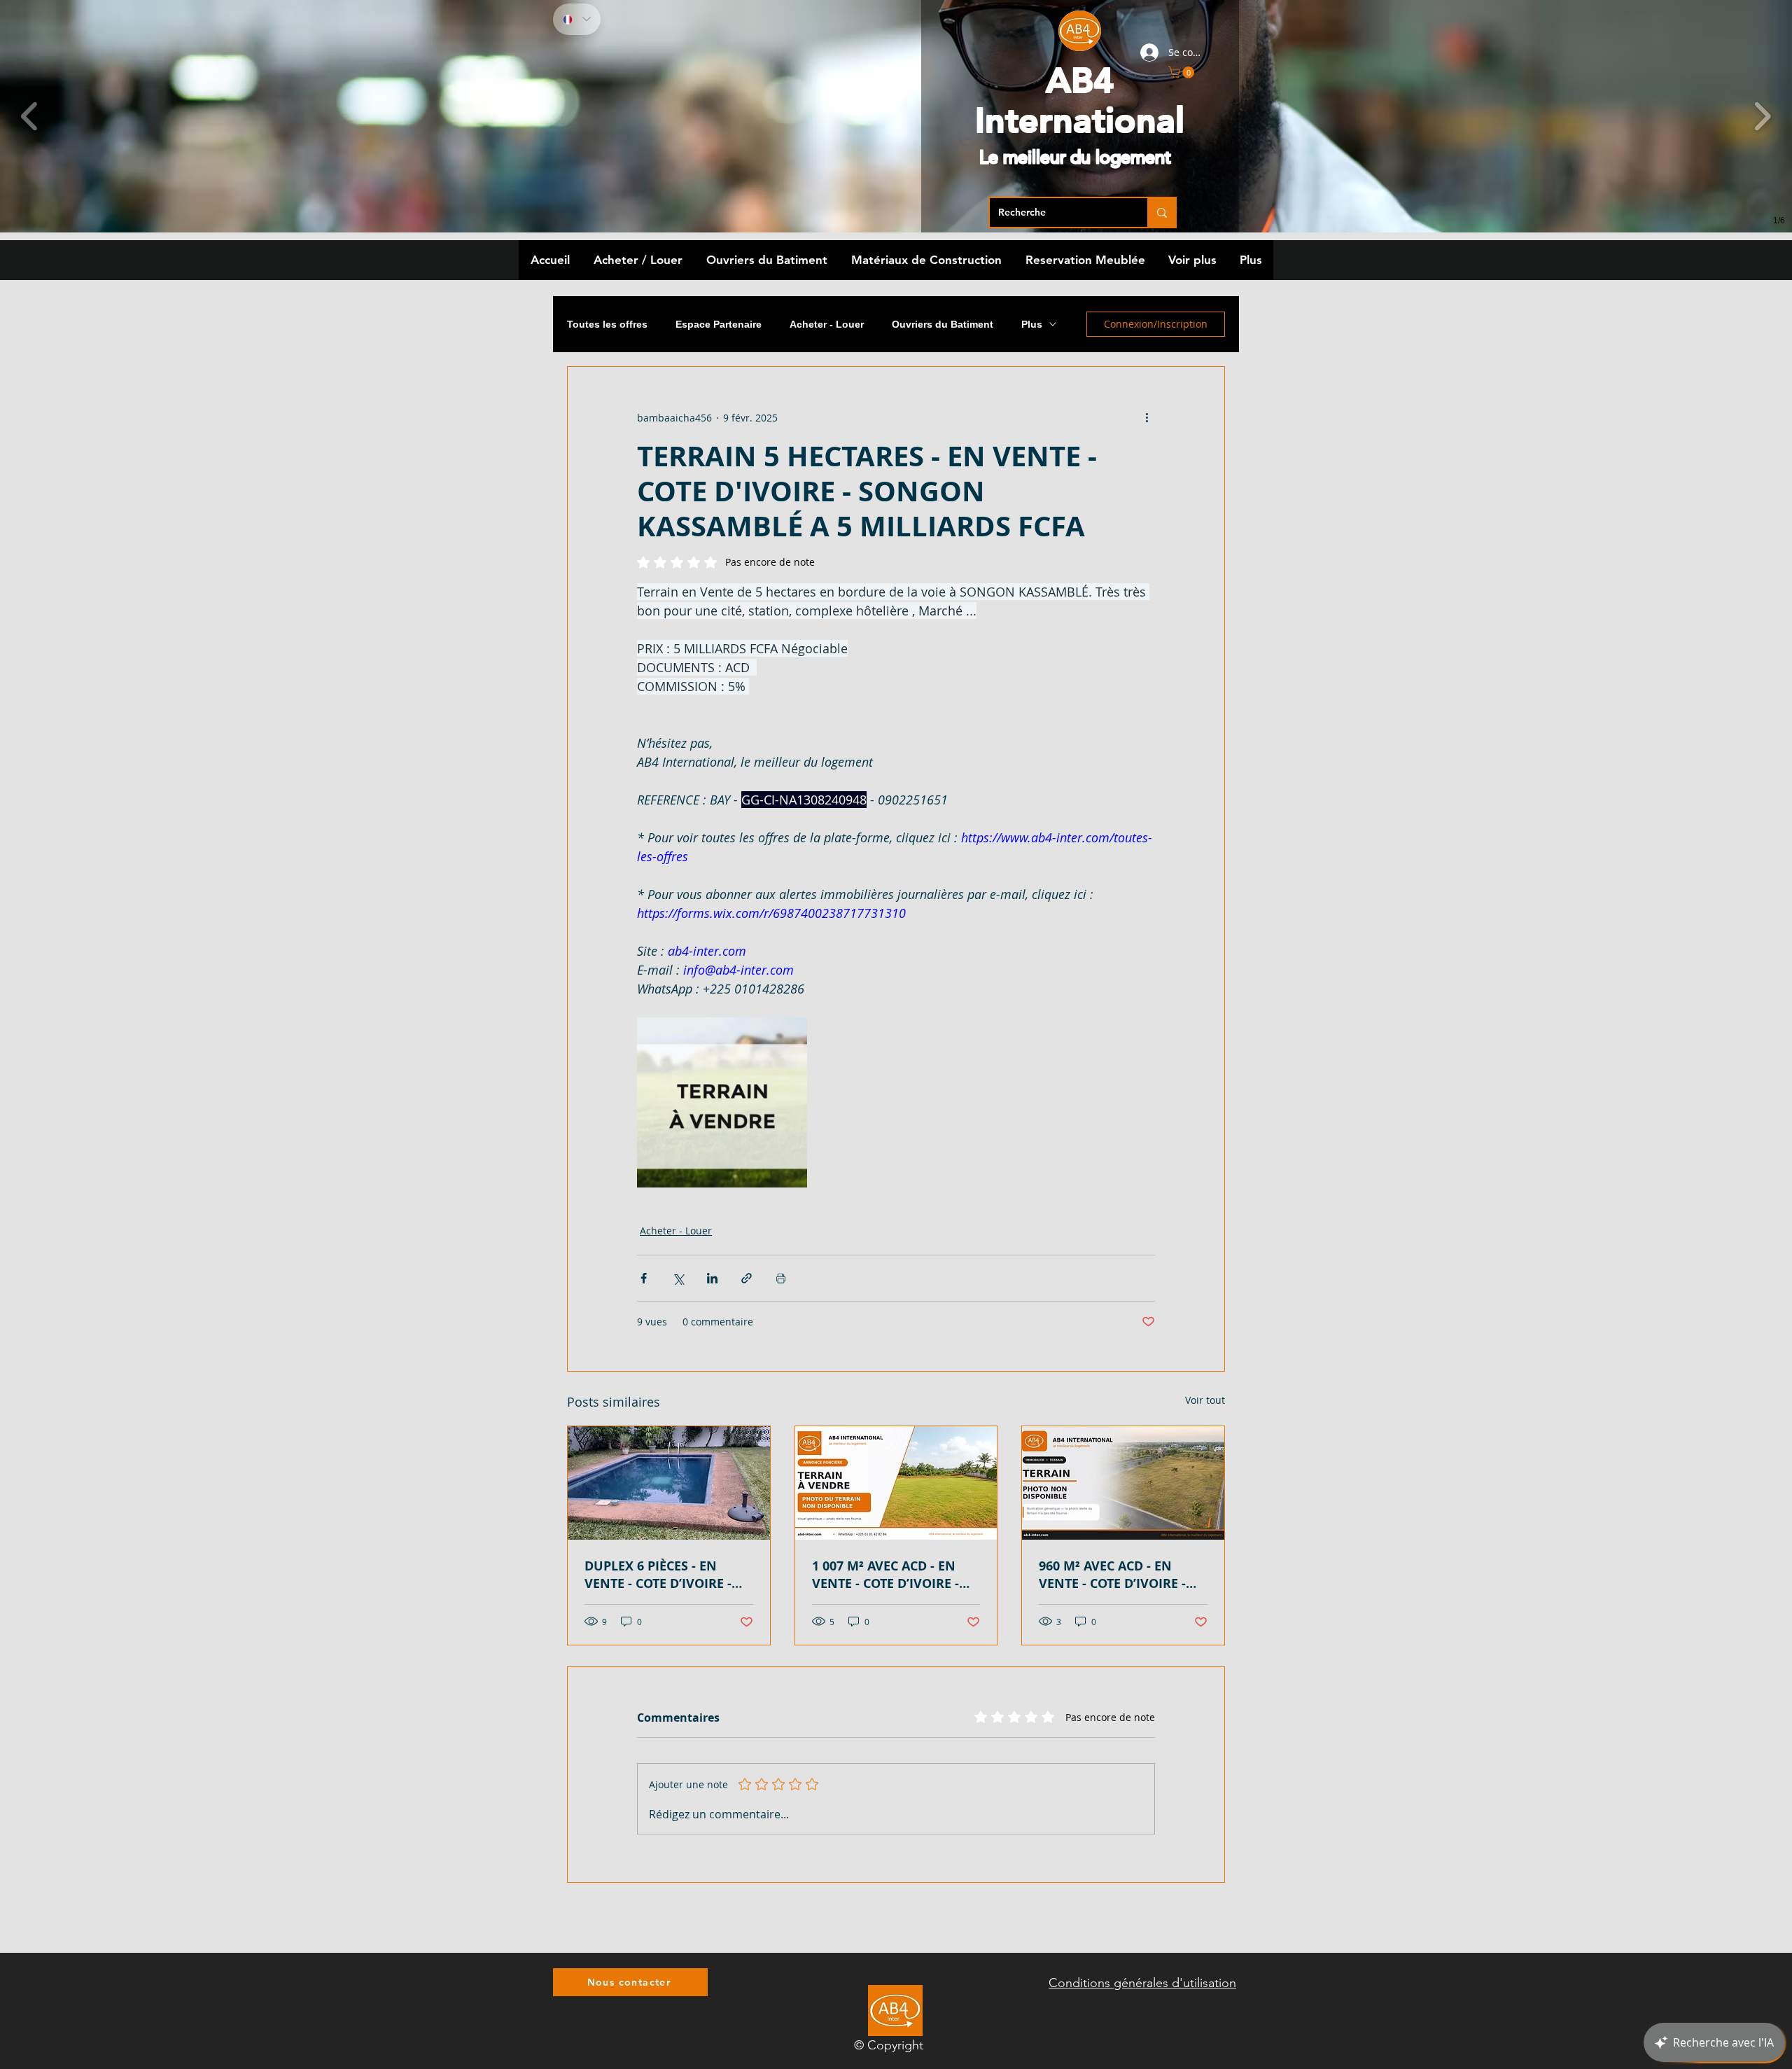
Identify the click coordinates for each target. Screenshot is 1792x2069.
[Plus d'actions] (1147, 417)
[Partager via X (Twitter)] (678, 1278)
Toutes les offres (607, 324)
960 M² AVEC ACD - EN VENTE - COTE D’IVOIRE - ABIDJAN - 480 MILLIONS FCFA (1114, 1575)
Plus (1032, 324)
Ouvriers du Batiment (943, 324)
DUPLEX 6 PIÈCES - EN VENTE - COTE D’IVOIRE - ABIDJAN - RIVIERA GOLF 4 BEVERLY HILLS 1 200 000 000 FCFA (665, 1575)
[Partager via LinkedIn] (712, 1278)
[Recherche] (1161, 213)
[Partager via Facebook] (644, 1278)
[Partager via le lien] (747, 1278)
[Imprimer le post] (781, 1278)
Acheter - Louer (827, 324)
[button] (1183, 72)
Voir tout (1205, 1400)
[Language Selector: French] (577, 19)
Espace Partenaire (719, 324)
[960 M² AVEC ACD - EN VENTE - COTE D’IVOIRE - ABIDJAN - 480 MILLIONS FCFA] (1123, 1483)
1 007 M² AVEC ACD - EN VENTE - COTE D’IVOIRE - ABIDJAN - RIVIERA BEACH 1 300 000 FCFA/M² (891, 1575)
